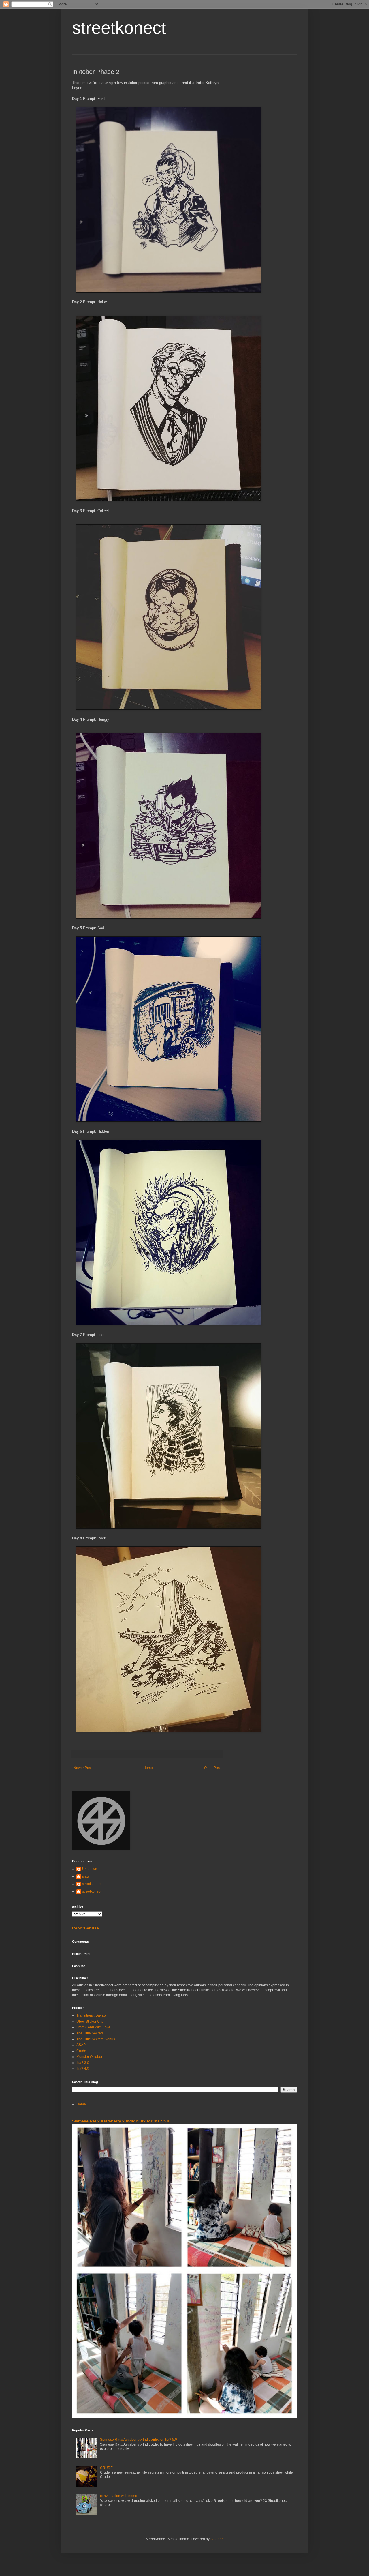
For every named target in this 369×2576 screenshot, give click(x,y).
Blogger (216, 2539)
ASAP (81, 2045)
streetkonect (119, 28)
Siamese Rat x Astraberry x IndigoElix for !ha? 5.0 (121, 2121)
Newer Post (83, 1768)
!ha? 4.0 (83, 2069)
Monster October (89, 2057)
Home (148, 1768)
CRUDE (106, 2468)
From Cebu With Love (93, 2027)
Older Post (212, 1768)
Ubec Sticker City (90, 2022)
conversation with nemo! (119, 2496)
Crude (81, 2051)
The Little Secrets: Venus (96, 2039)
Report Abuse (85, 1928)
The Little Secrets (90, 2033)
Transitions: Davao (91, 2015)
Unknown (90, 1869)
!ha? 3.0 (83, 2063)
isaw (86, 1876)
